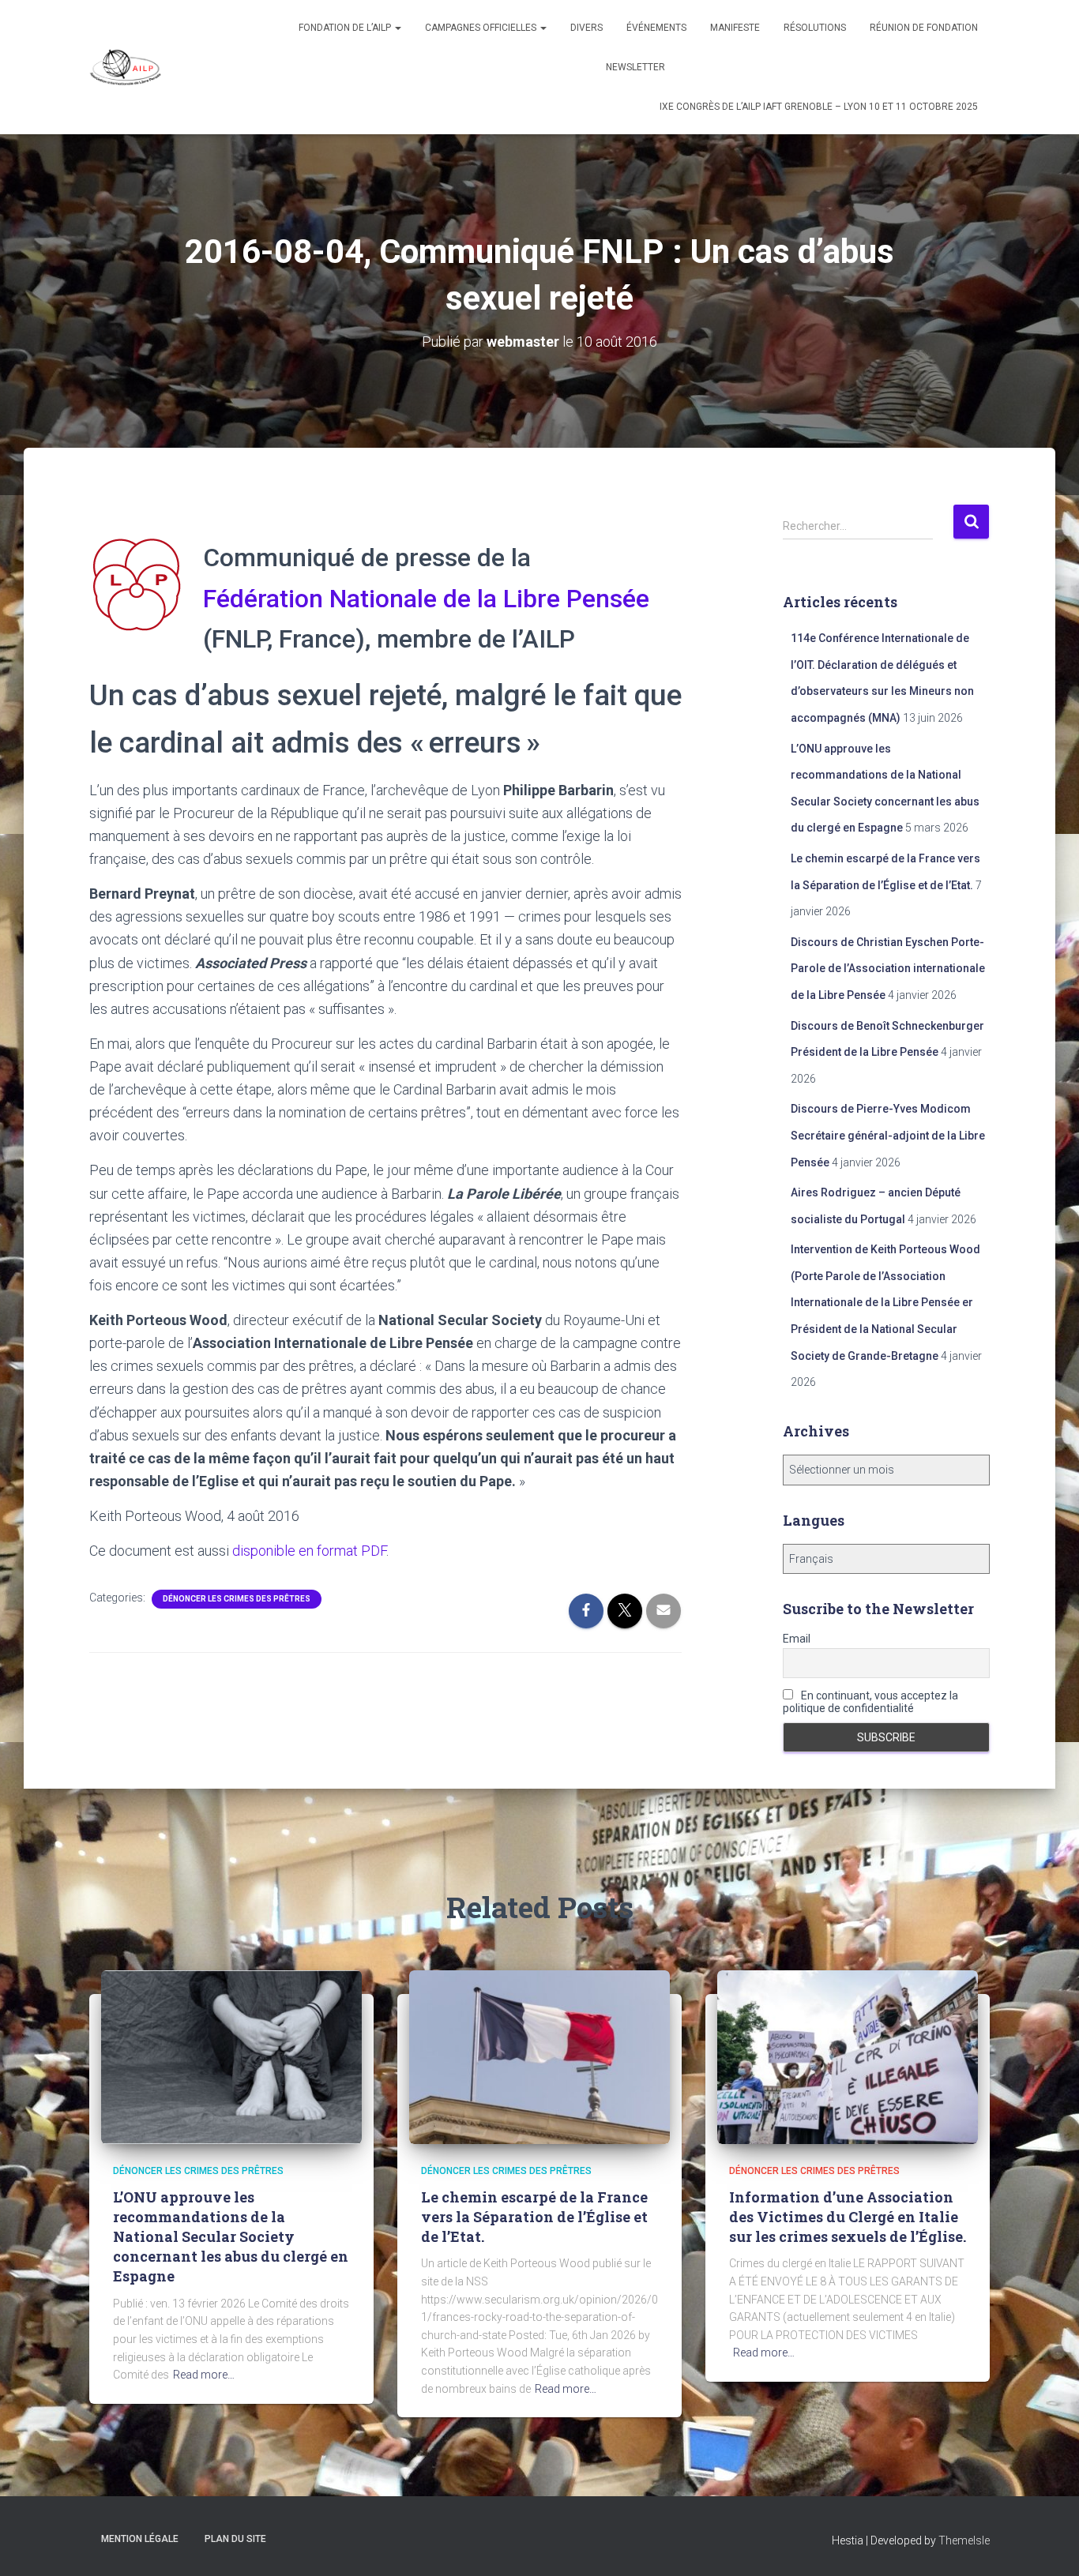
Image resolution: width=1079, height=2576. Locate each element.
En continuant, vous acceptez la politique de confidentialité (870, 1702)
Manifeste (735, 28)
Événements (656, 28)
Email (797, 1639)
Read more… (204, 2375)
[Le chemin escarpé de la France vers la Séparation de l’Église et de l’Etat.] (539, 2056)
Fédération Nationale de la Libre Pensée (426, 599)
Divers (586, 28)
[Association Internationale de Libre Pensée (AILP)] (126, 67)
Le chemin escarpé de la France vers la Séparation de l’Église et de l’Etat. (534, 2217)
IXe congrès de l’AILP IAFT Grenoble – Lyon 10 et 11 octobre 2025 (819, 107)
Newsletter (635, 67)
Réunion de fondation (924, 28)
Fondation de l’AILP (346, 28)
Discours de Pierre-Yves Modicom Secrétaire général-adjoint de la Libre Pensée (888, 1135)
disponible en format (309, 1551)
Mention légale (140, 2539)
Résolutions (815, 28)
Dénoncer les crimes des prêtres (237, 1599)
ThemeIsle (964, 2540)
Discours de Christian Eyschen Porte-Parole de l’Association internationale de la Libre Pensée (888, 969)
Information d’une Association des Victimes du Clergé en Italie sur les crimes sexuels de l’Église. (848, 2217)
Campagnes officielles (482, 28)
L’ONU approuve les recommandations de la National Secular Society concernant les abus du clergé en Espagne (231, 2237)
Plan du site (235, 2539)
